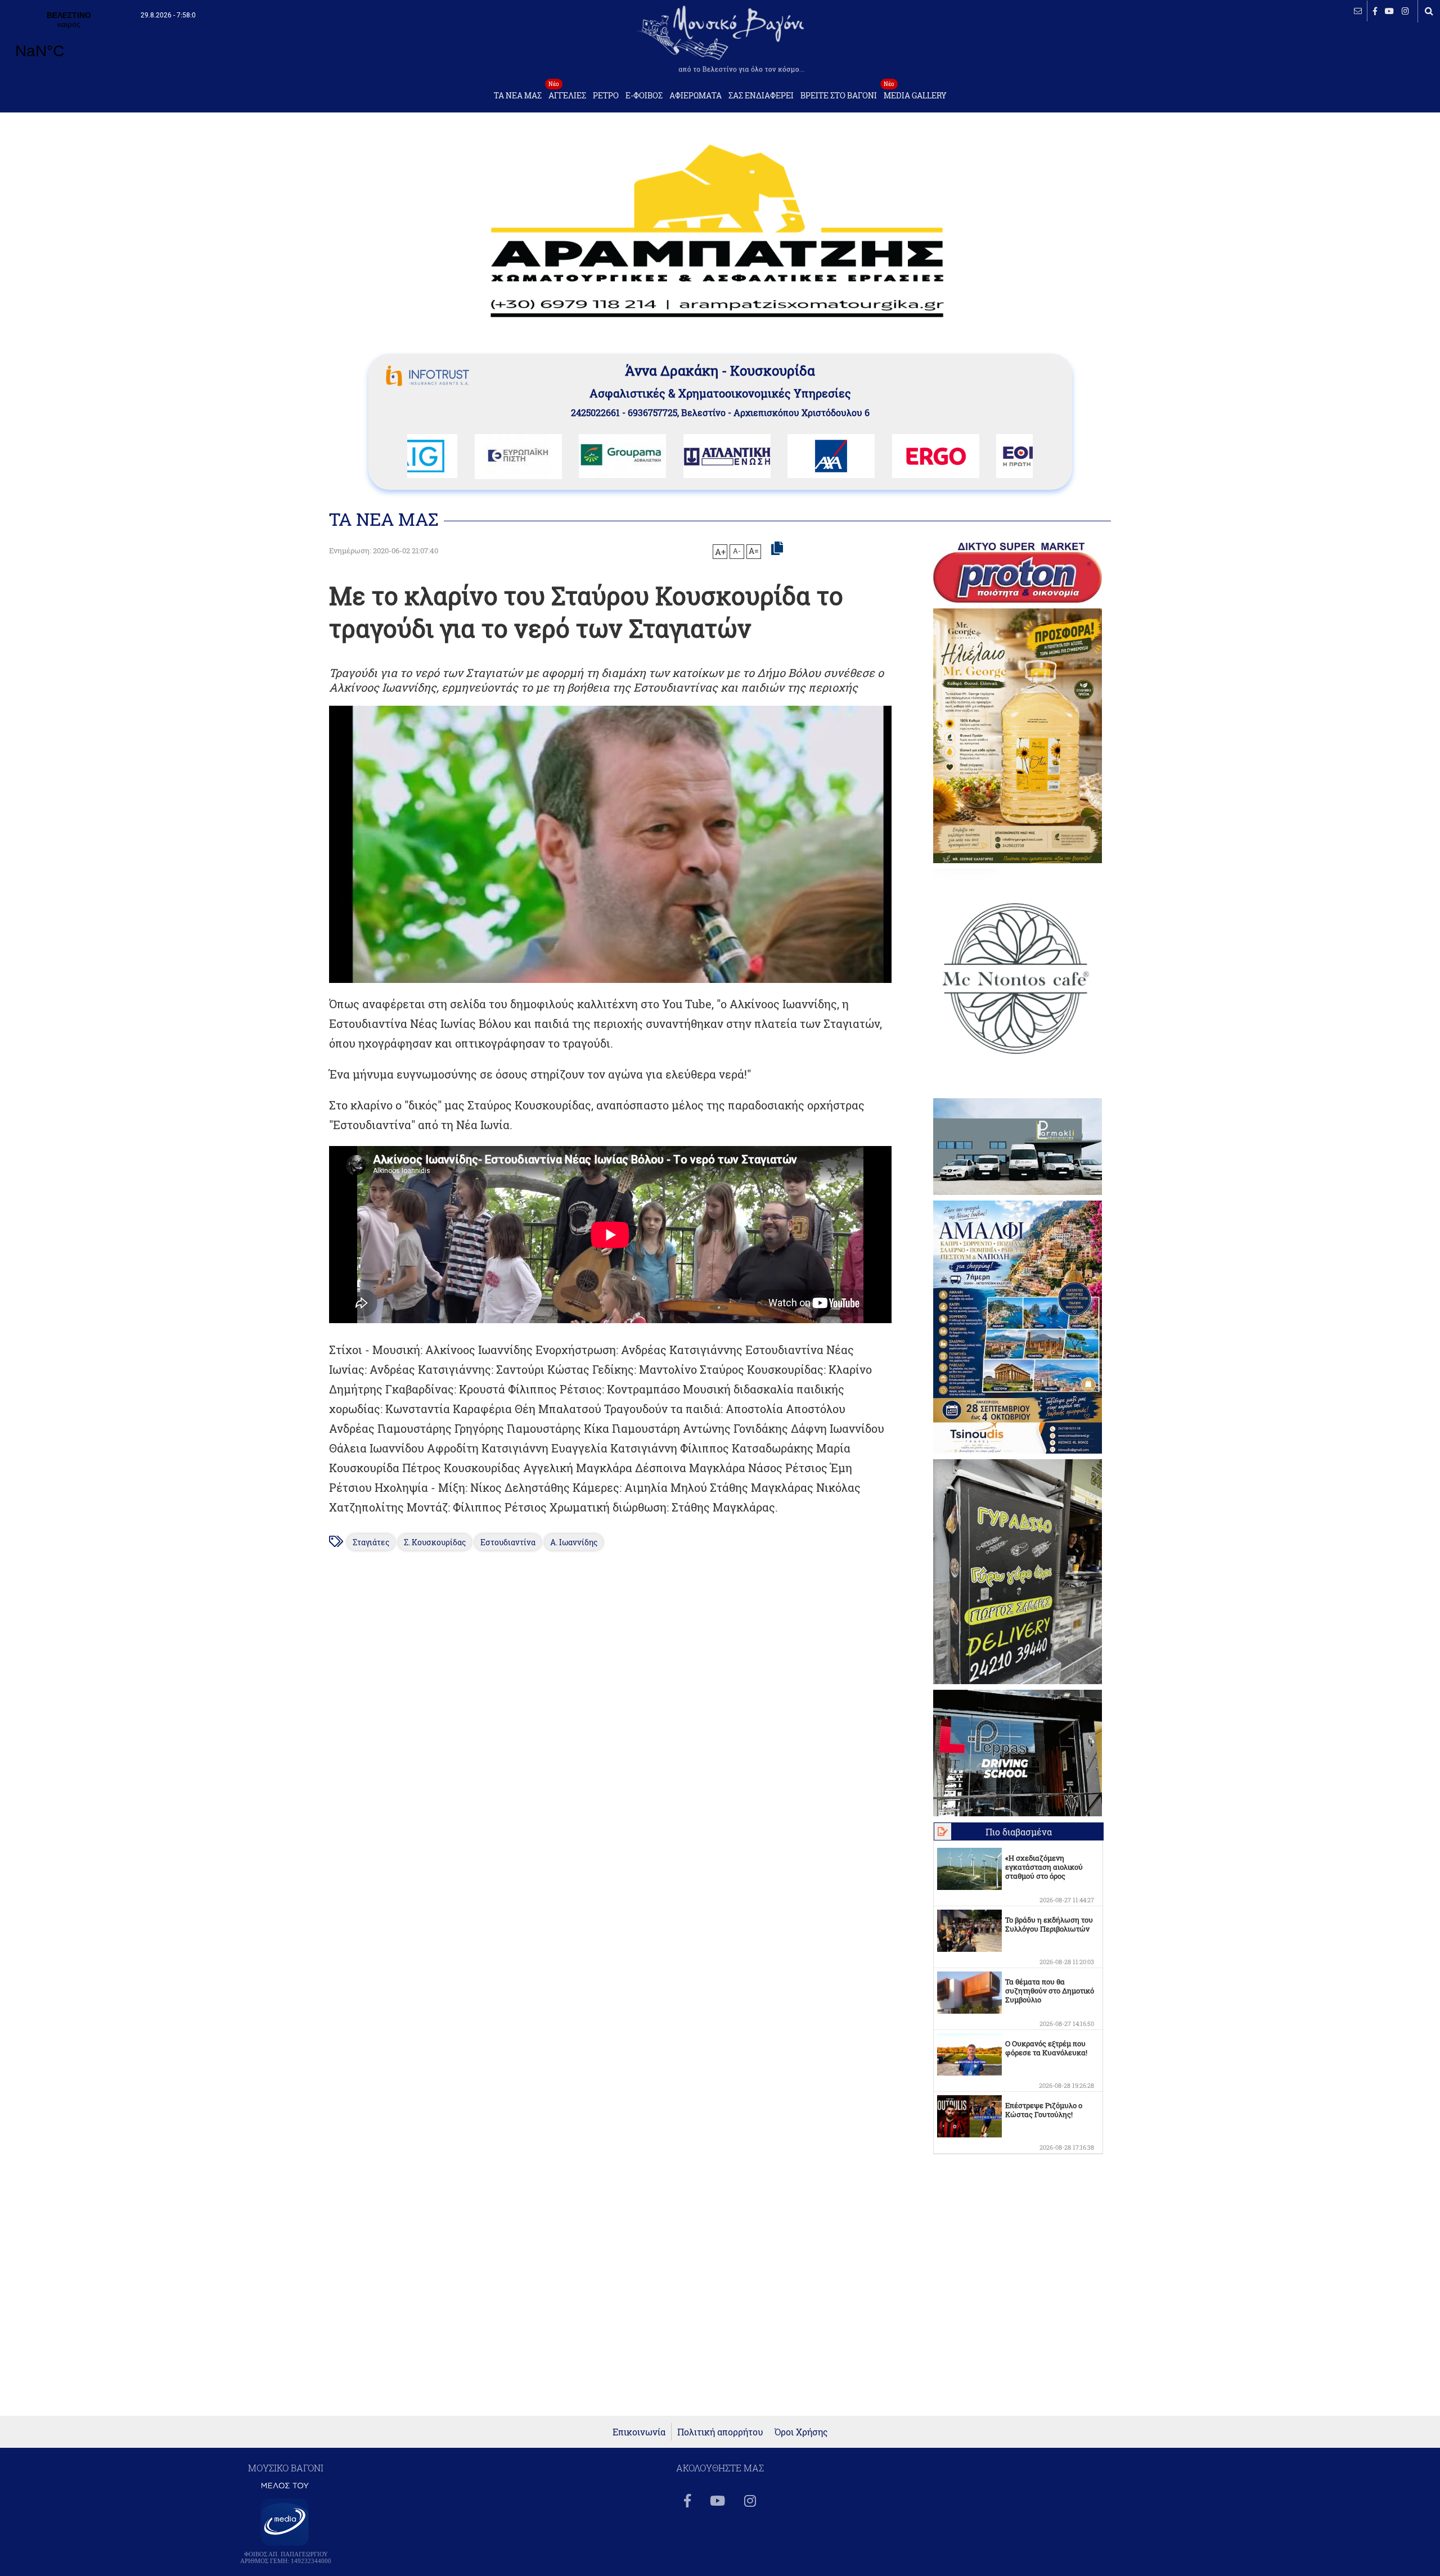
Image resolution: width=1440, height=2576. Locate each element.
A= (754, 551)
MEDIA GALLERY (915, 93)
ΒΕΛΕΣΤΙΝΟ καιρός (69, 42)
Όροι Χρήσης (801, 2432)
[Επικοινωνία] (1358, 11)
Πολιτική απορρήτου (720, 2432)
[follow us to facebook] (1375, 11)
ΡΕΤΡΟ (606, 96)
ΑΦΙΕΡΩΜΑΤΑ (696, 96)
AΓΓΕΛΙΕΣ (567, 93)
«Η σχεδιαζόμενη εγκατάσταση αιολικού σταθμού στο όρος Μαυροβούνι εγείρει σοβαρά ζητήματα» (1044, 1876)
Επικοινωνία (639, 2432)
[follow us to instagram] (1405, 11)
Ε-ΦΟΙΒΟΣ (644, 96)
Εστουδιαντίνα (508, 1542)
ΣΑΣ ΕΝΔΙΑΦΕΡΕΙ (761, 96)
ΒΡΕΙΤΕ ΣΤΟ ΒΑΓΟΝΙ (839, 96)
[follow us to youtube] (1389, 11)
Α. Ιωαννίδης (574, 1542)
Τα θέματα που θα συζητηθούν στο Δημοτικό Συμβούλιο (1050, 1991)
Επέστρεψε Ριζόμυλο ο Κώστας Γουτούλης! (1044, 2110)
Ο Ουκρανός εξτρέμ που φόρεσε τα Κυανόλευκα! (1046, 2048)
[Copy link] (777, 549)
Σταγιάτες (371, 1542)
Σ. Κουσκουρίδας (435, 1542)
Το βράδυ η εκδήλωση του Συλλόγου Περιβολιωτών (1049, 1924)
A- (737, 551)
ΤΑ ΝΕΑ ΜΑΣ (518, 96)
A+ (720, 552)
